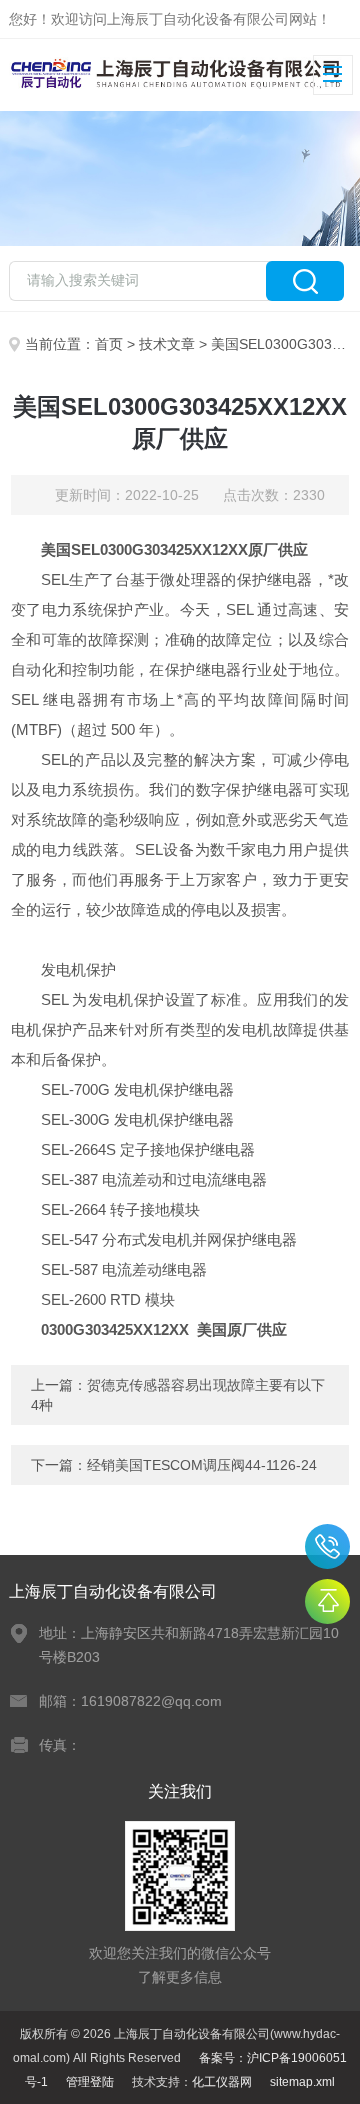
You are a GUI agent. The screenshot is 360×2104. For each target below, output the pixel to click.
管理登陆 (90, 2082)
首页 (109, 344)
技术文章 (167, 344)
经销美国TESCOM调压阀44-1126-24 (202, 1465)
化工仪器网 (222, 2082)
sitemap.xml (302, 2082)
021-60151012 (327, 1546)
